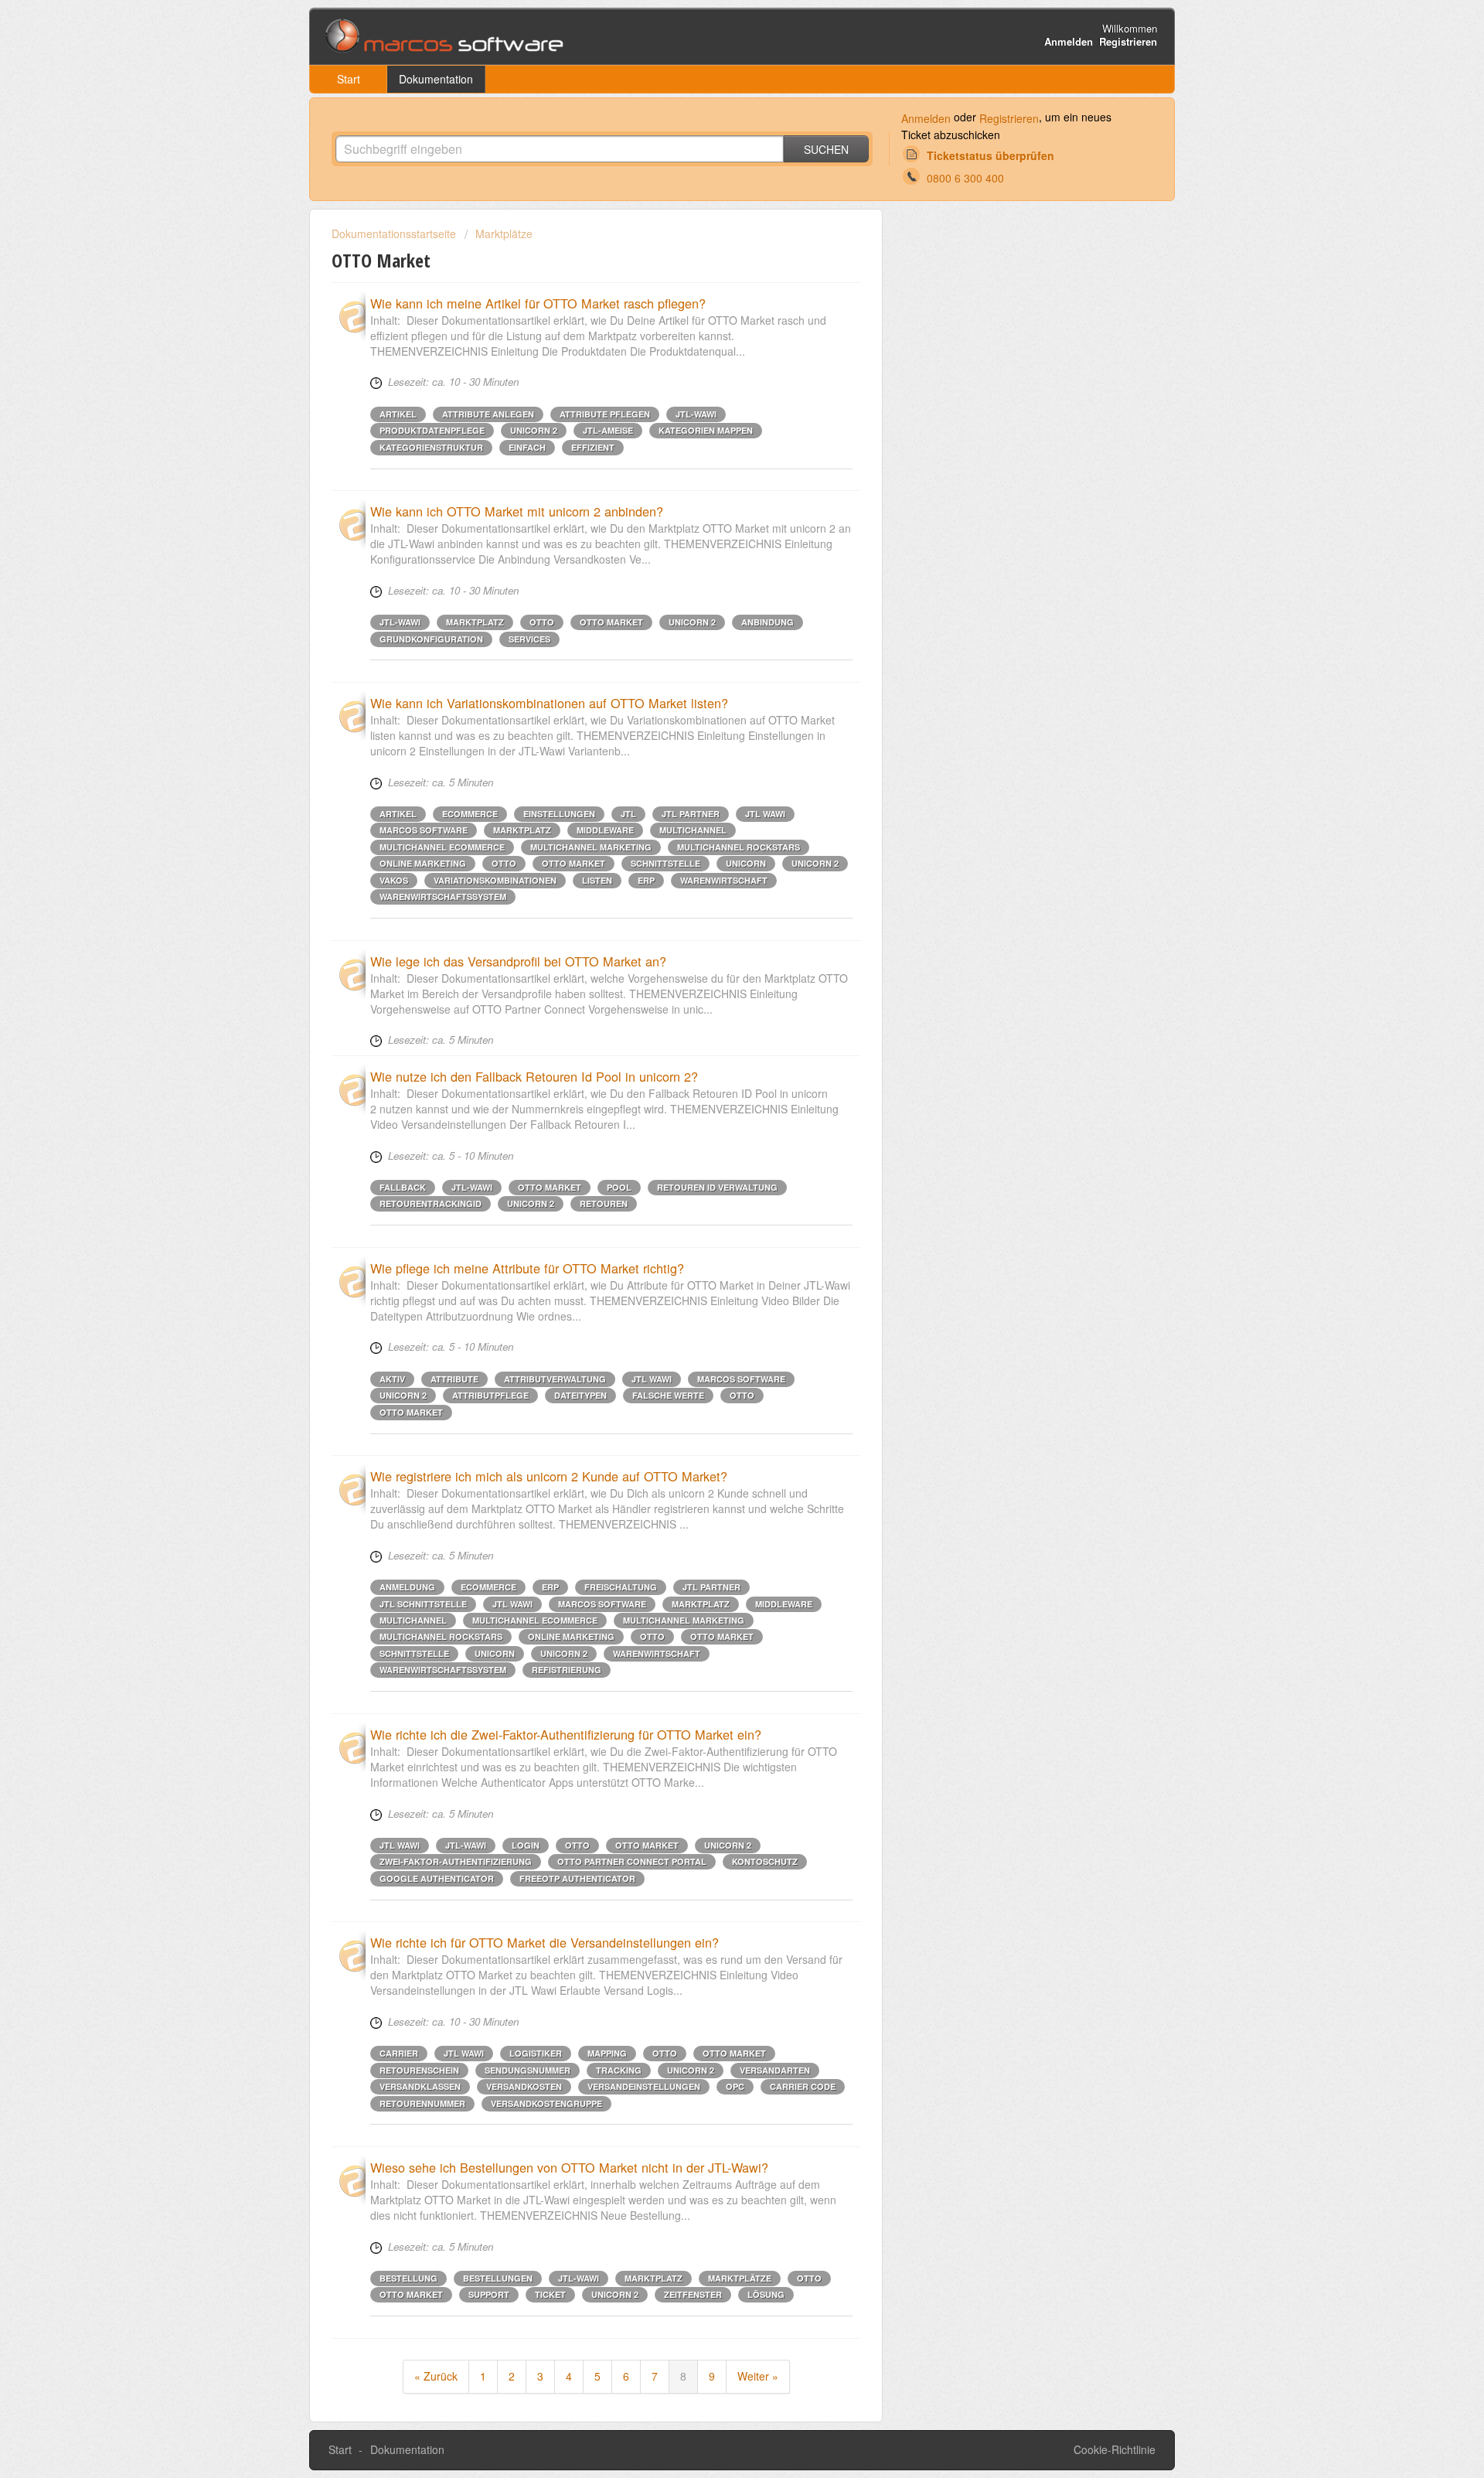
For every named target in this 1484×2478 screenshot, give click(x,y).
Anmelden (926, 118)
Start (349, 79)
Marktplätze (504, 233)
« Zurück (436, 2376)
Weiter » (758, 2376)
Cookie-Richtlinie (1115, 2449)
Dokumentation (436, 79)
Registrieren (1009, 118)
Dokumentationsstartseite (395, 233)
